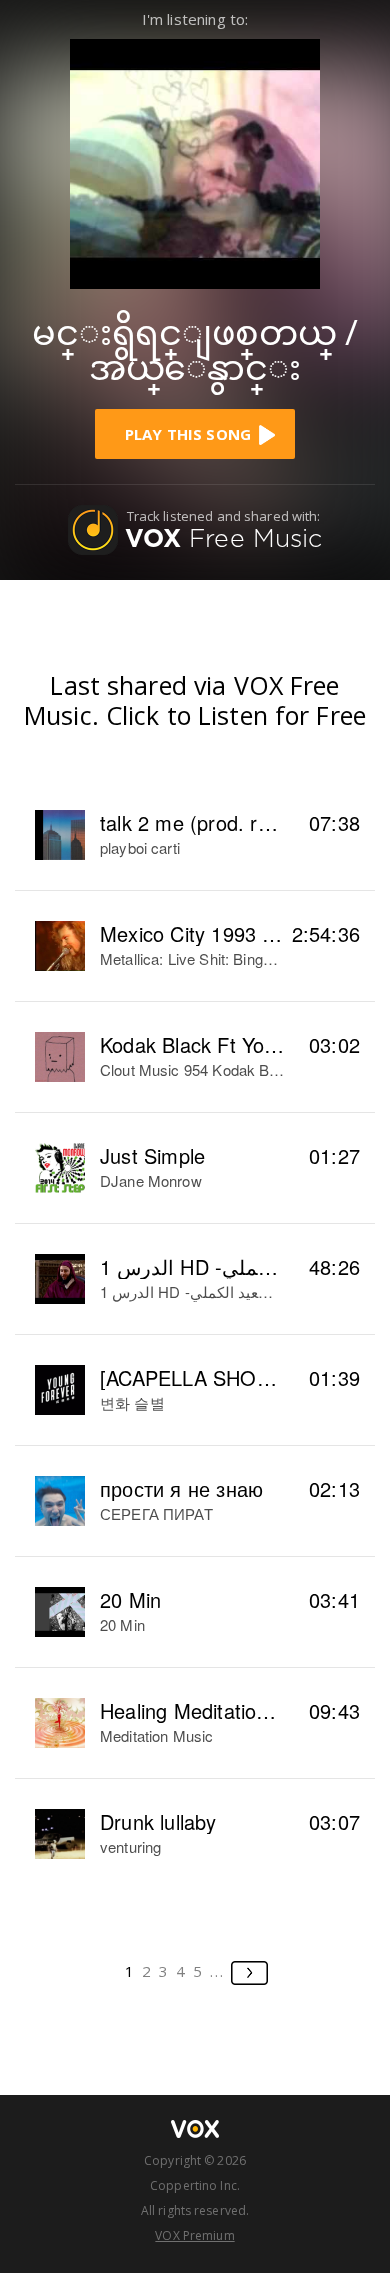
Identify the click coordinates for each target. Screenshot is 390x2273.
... (217, 1971)
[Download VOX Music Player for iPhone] (195, 161)
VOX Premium (194, 2235)
